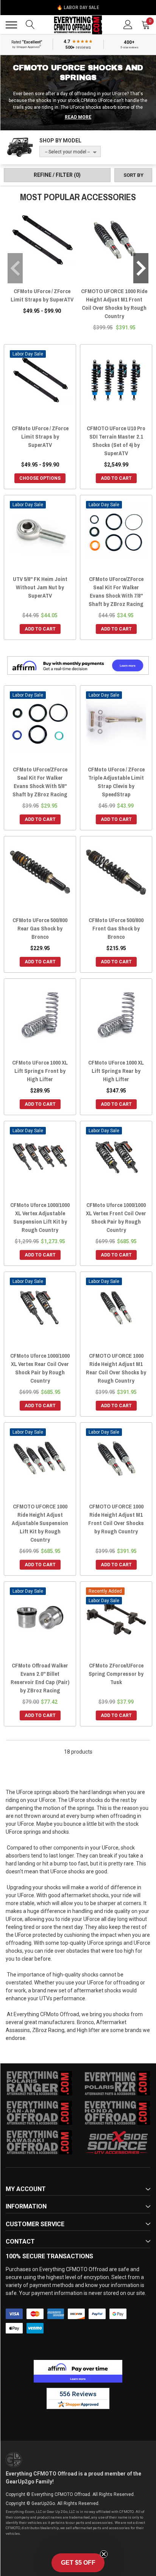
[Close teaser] (104, 2554)
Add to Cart (116, 478)
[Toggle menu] (11, 25)
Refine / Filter (57, 175)
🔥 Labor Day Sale (78, 8)
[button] (78, 2563)
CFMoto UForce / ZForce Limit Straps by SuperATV (42, 295)
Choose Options (40, 478)
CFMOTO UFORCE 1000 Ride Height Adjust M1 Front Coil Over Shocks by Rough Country (114, 304)
